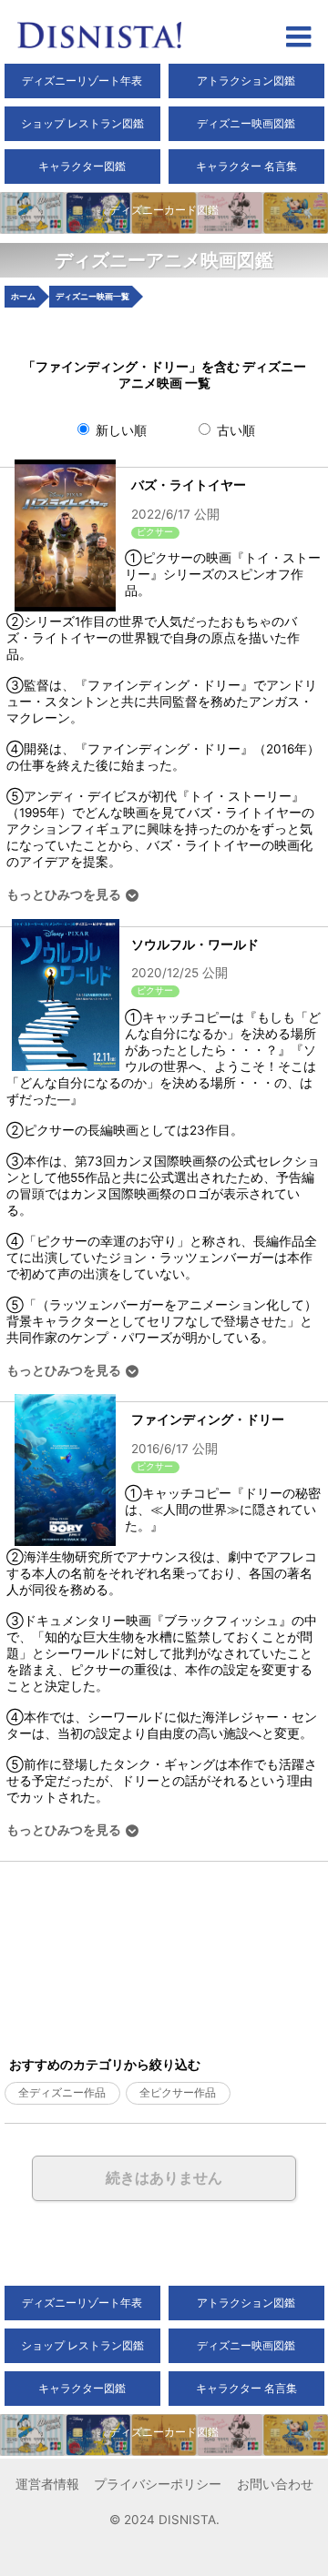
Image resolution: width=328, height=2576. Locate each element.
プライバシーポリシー (158, 2484)
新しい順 (119, 430)
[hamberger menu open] (298, 39)
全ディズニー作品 (62, 2093)
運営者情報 (47, 2484)
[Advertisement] (111, 1953)
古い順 (234, 430)
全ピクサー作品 (178, 2093)
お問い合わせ (275, 2484)
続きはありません (164, 2177)
